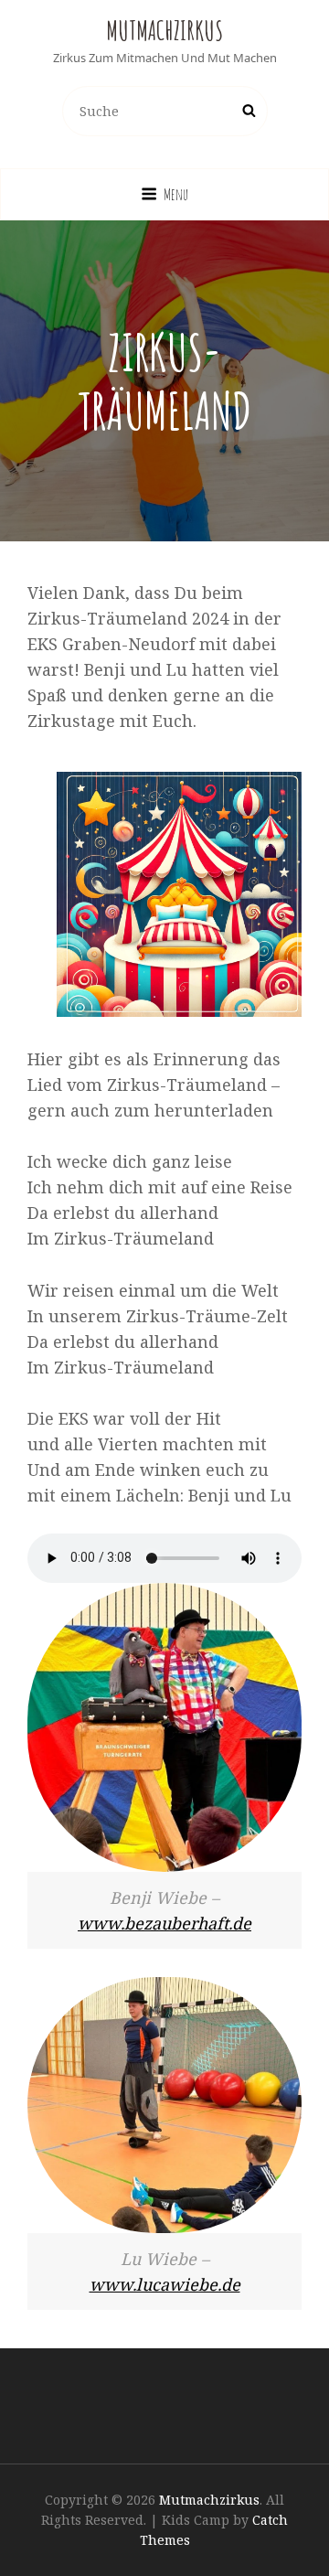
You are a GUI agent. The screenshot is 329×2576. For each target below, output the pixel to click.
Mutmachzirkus (164, 31)
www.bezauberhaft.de (164, 1923)
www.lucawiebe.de (165, 2284)
